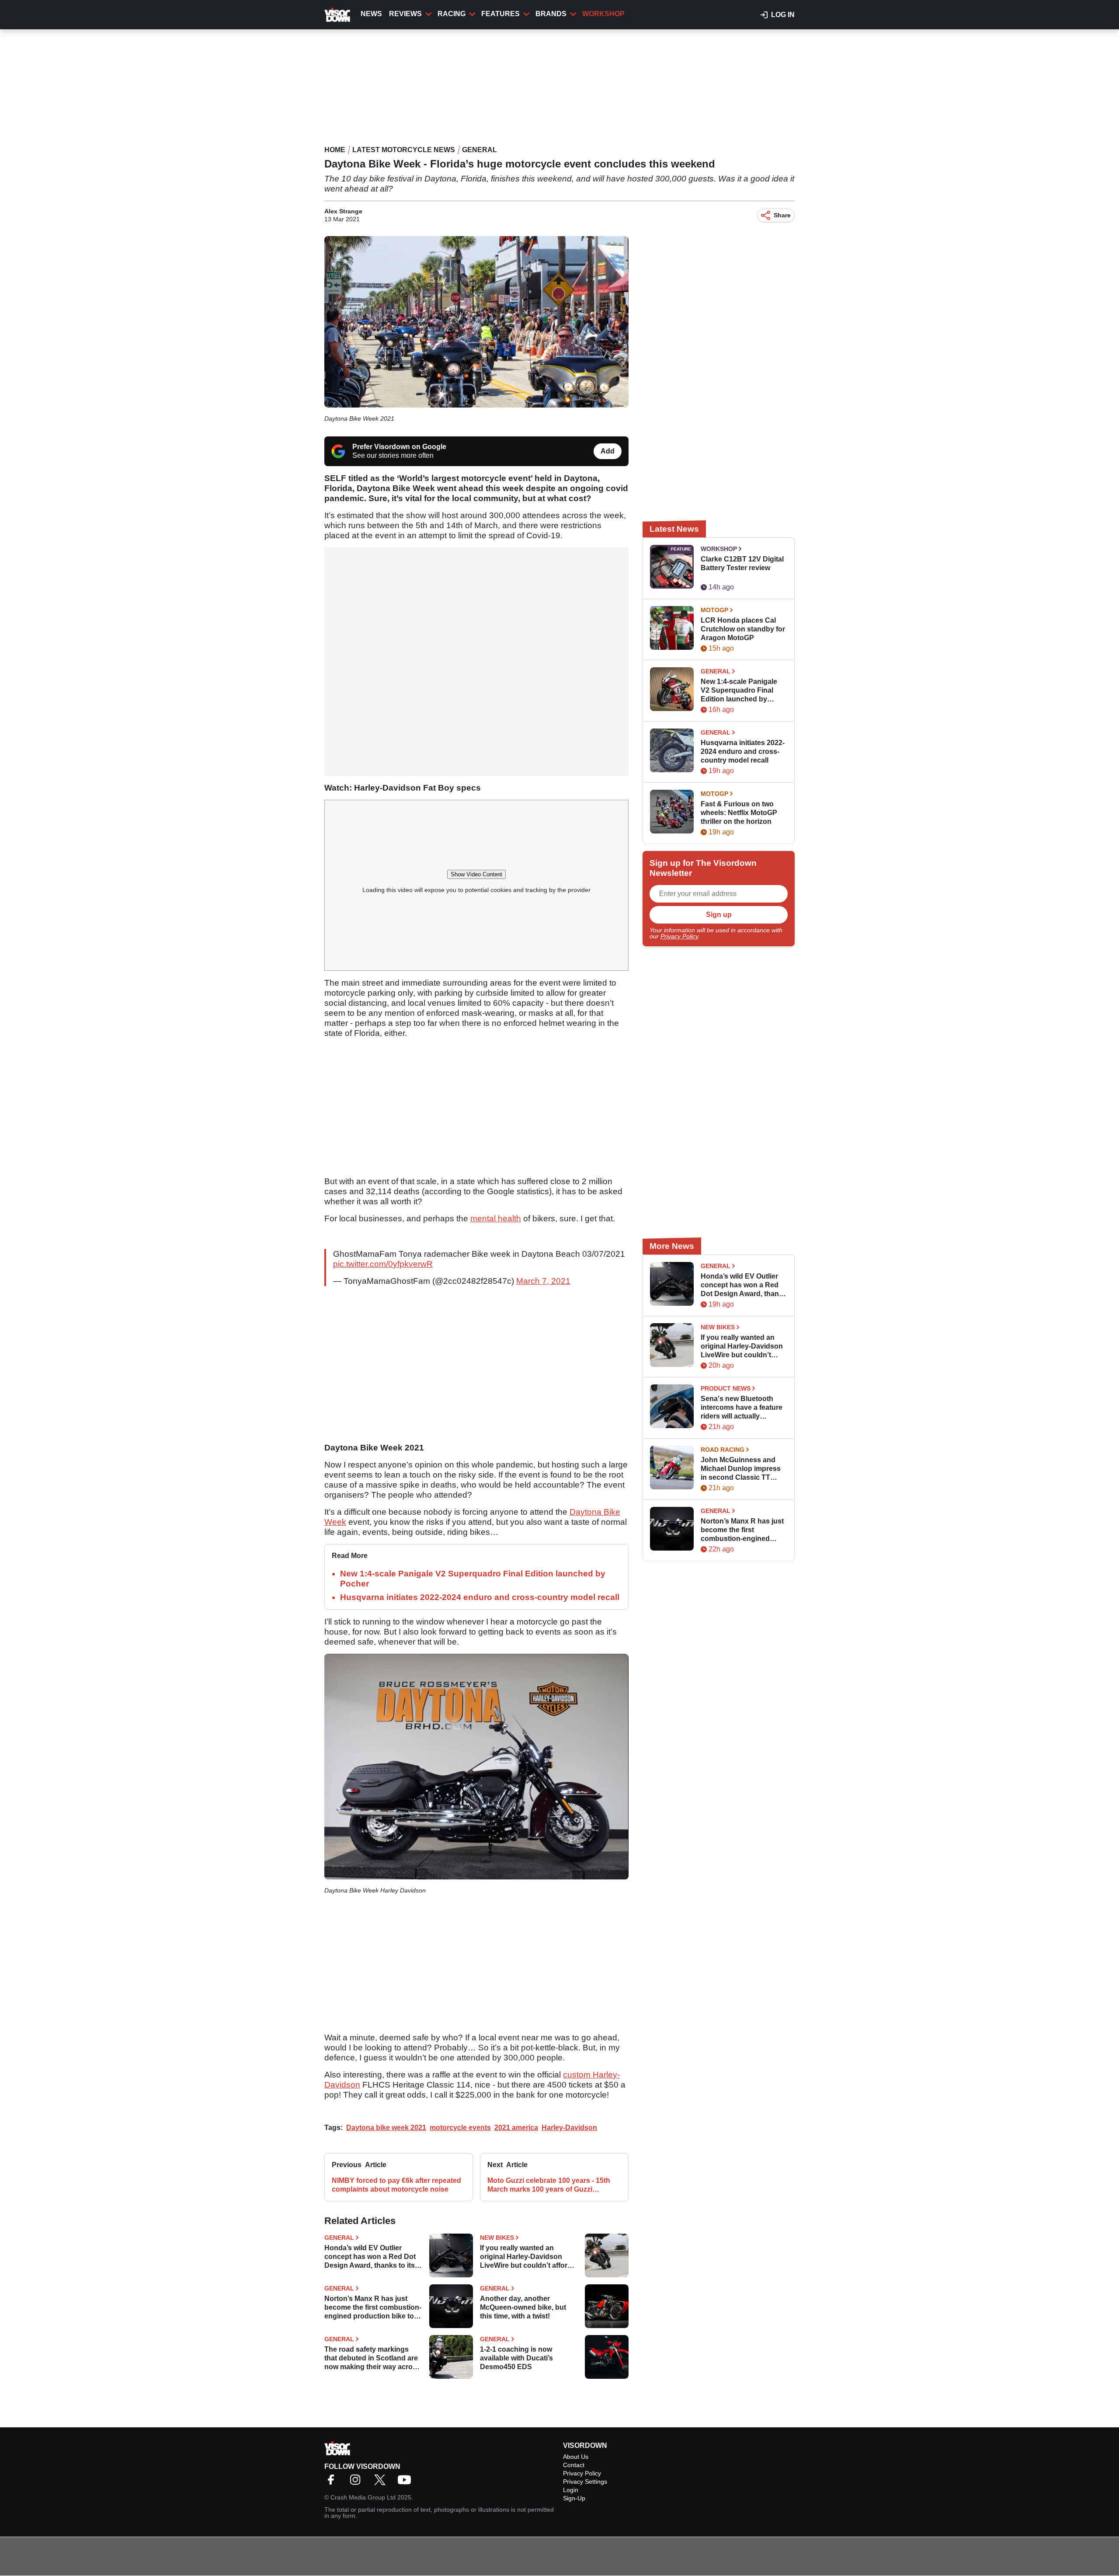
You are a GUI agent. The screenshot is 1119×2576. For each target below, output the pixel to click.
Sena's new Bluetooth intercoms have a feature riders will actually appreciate (742, 1408)
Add (608, 451)
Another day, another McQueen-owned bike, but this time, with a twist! (523, 2307)
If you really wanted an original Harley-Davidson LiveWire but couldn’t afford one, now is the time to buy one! (526, 2257)
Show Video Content (476, 874)
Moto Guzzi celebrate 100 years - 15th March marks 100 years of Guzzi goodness (549, 2185)
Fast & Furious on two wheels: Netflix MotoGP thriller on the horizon (739, 813)
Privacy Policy (679, 936)
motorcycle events (460, 2128)
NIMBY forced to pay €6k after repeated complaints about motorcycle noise (396, 2185)
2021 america (516, 2128)
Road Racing (723, 1450)
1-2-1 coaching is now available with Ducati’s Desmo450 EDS (516, 2358)
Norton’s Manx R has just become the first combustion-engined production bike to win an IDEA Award (373, 2308)
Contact (574, 2465)
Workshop (603, 14)
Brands (551, 14)
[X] (382, 2483)
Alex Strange (343, 211)
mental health (496, 1218)
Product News (726, 1388)
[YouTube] (407, 2483)
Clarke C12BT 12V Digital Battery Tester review (742, 563)
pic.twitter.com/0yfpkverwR (383, 1264)
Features (500, 14)
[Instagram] (358, 2483)
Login (571, 2490)
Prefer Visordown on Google (399, 447)
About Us (576, 2457)
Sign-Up (574, 2498)
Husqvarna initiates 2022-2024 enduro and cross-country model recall (480, 1597)
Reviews (405, 14)
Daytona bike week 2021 (386, 2128)
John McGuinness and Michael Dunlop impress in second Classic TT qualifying (741, 1469)
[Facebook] (333, 2483)
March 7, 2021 (543, 1281)
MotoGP (714, 610)
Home (335, 150)
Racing (452, 14)
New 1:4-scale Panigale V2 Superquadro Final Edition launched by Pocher (739, 691)
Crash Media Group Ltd (363, 2497)
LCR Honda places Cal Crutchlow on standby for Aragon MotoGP (743, 629)
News (371, 14)
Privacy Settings (585, 2482)
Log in (783, 15)
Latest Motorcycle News (404, 150)
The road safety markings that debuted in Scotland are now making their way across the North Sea (372, 2358)
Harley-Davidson (569, 2128)
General (480, 150)
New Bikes (497, 2238)
